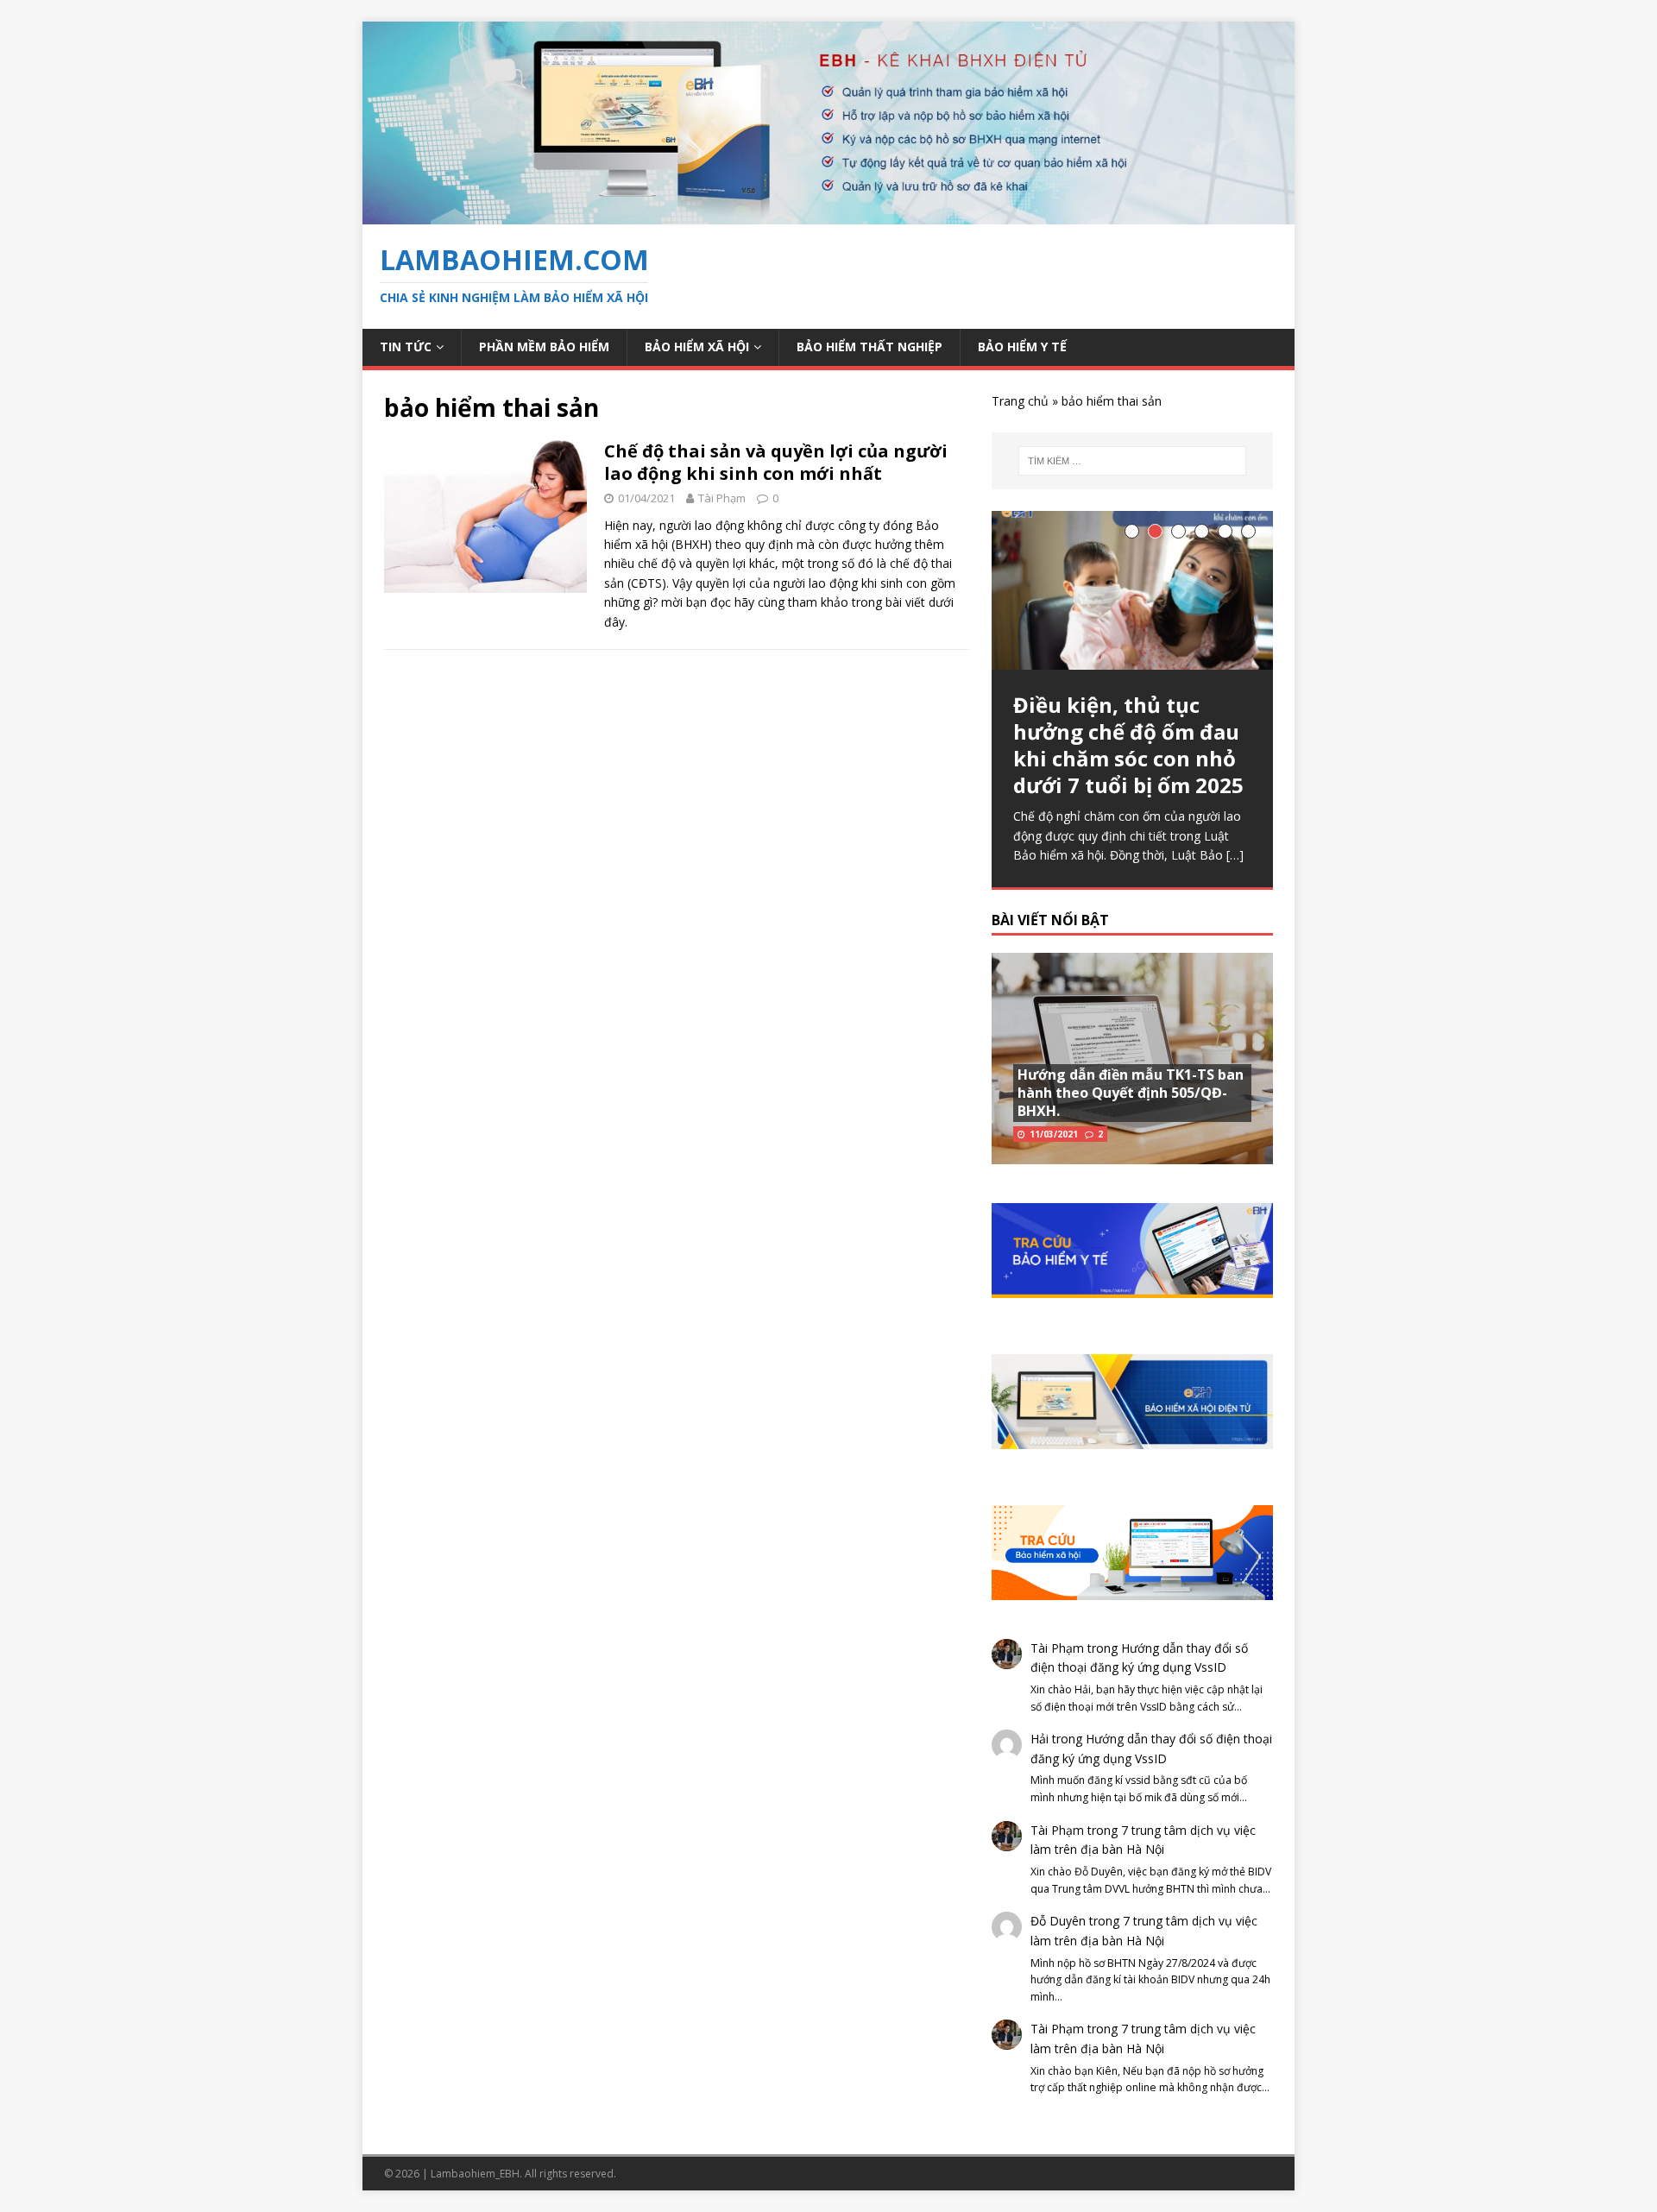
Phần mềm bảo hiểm (544, 347)
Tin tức (406, 347)
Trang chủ (1020, 401)
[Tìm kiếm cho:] (1132, 461)
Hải (1040, 1739)
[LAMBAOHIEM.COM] (828, 214)
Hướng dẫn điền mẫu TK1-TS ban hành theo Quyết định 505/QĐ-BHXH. (1131, 1093)
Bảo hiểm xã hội (697, 347)
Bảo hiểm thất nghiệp (869, 347)
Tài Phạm (722, 498)
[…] (1235, 855)
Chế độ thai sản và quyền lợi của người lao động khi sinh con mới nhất (776, 462)
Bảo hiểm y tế (1022, 347)
